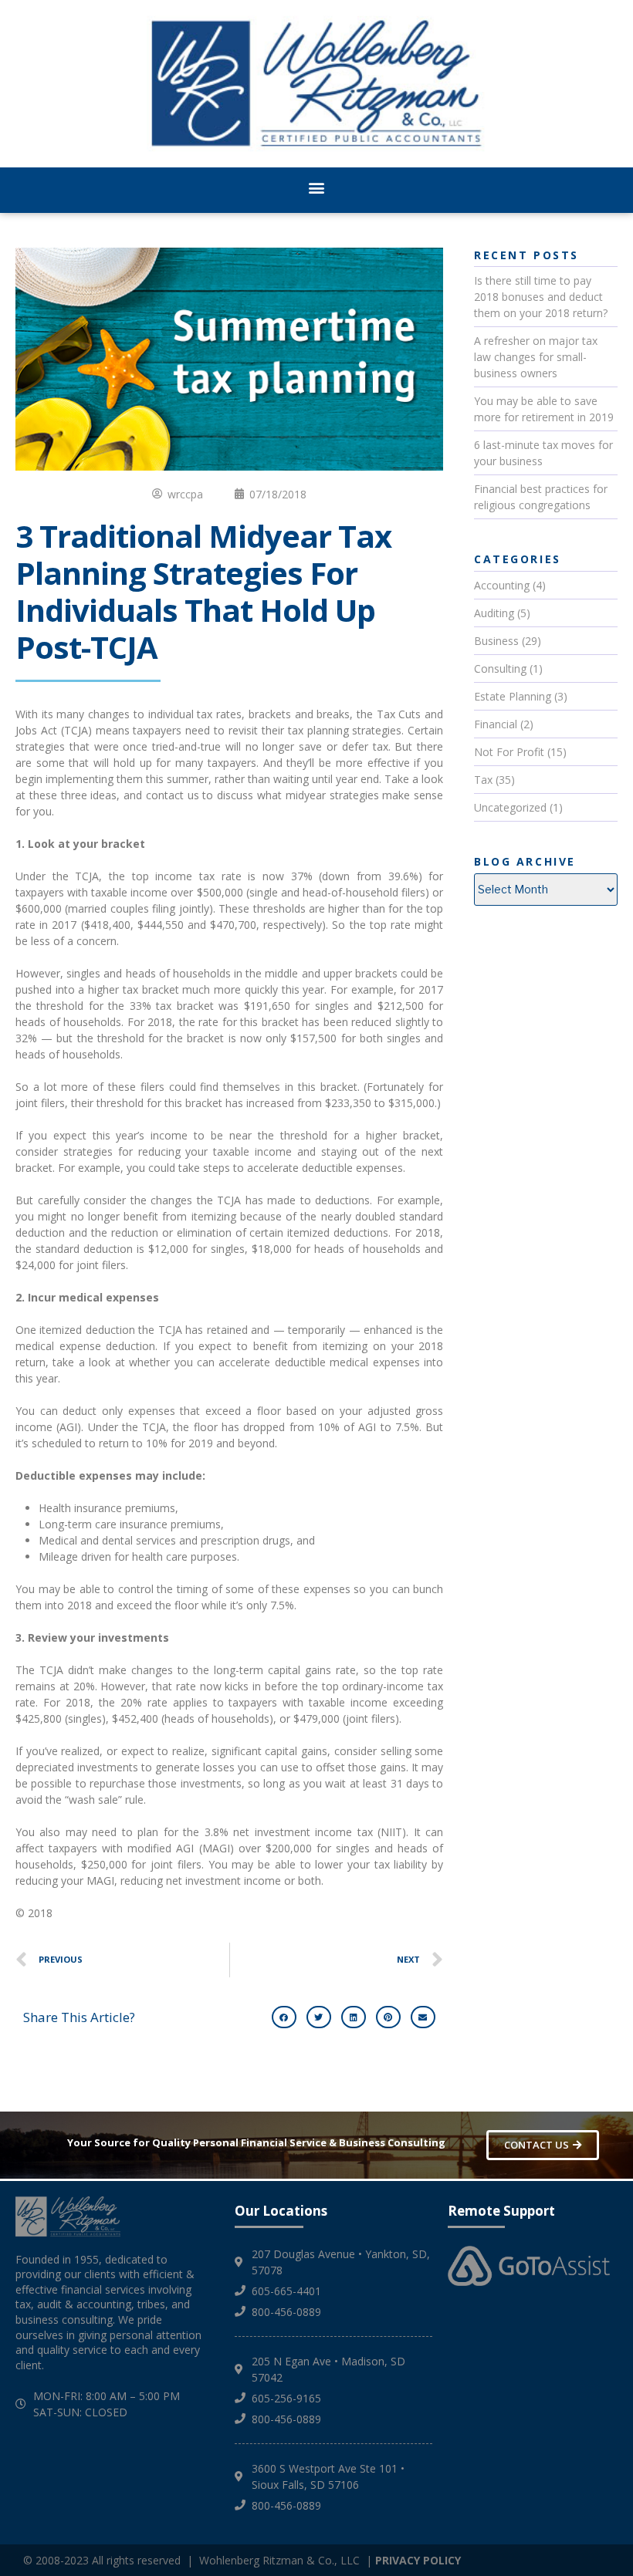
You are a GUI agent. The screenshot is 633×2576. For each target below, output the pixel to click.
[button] (317, 188)
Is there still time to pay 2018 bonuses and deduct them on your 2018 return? (541, 297)
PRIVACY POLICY (418, 2560)
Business (496, 641)
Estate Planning (513, 696)
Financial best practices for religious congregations (541, 497)
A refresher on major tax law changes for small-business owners (536, 357)
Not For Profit (509, 752)
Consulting (500, 668)
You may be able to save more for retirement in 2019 (544, 409)
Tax (483, 780)
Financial (496, 724)
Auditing (494, 613)
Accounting (502, 585)
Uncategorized (510, 807)
